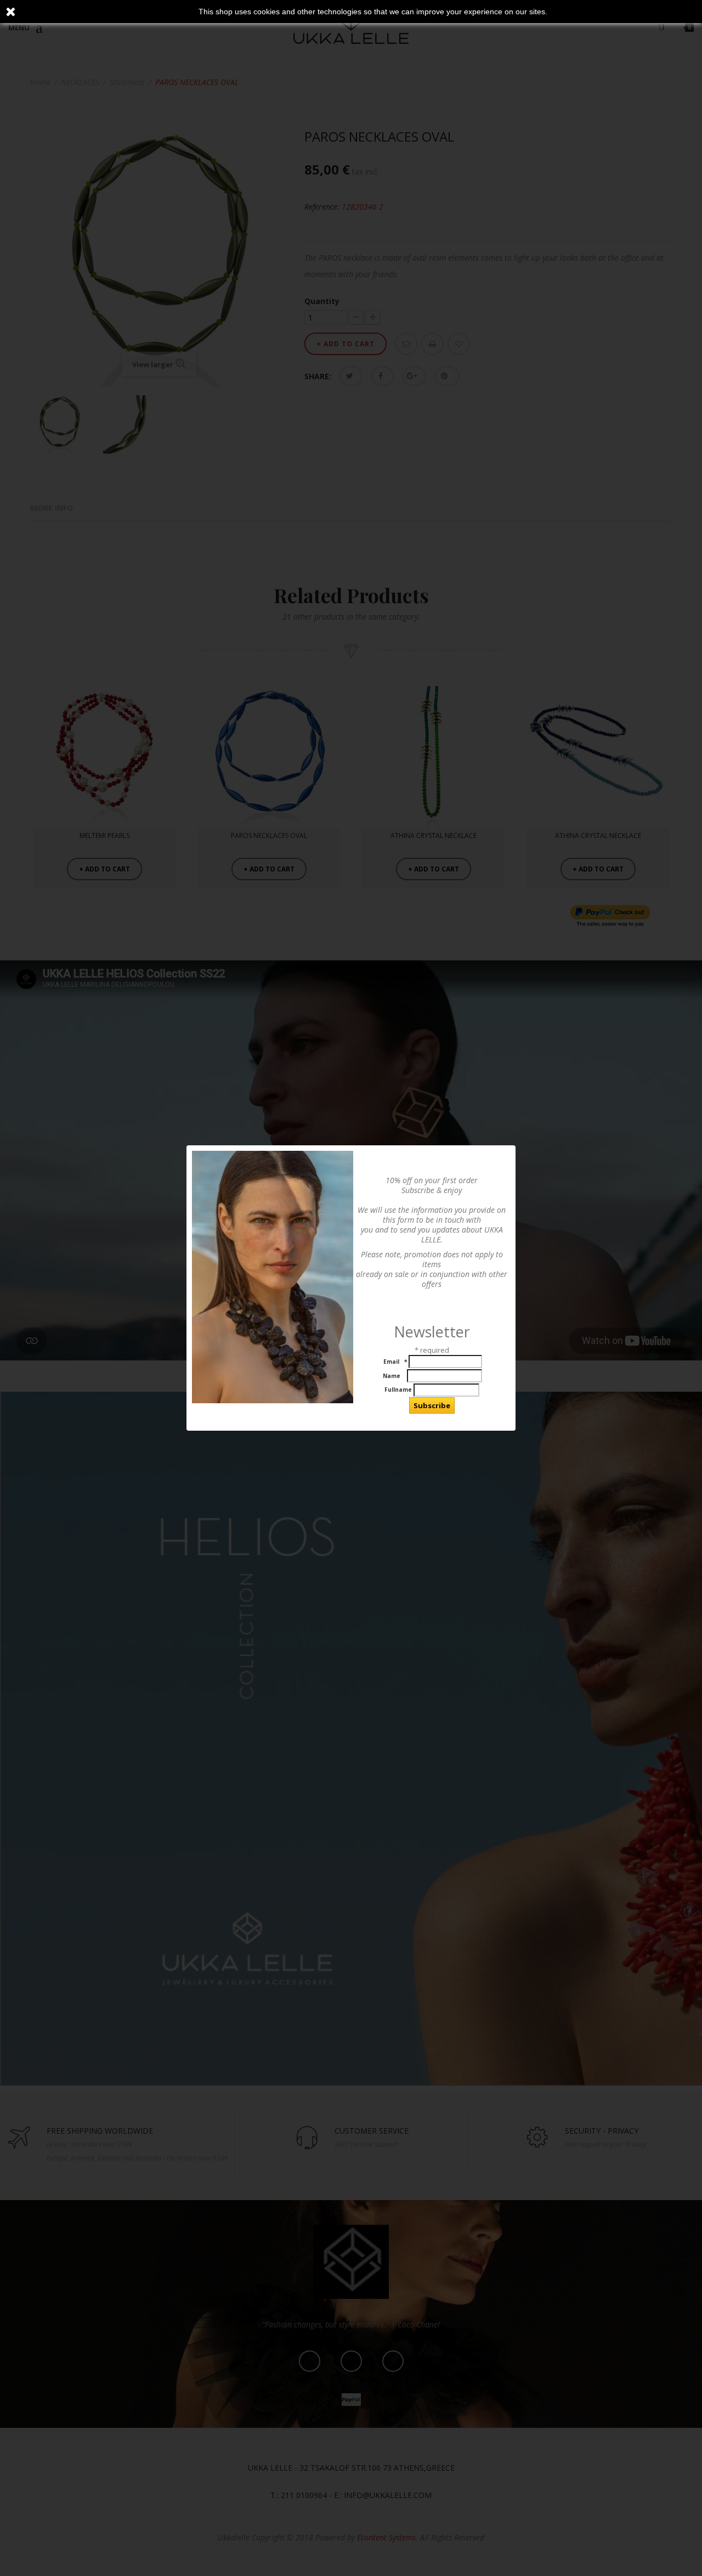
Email (394, 1362)
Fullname (398, 1390)
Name (393, 1376)
